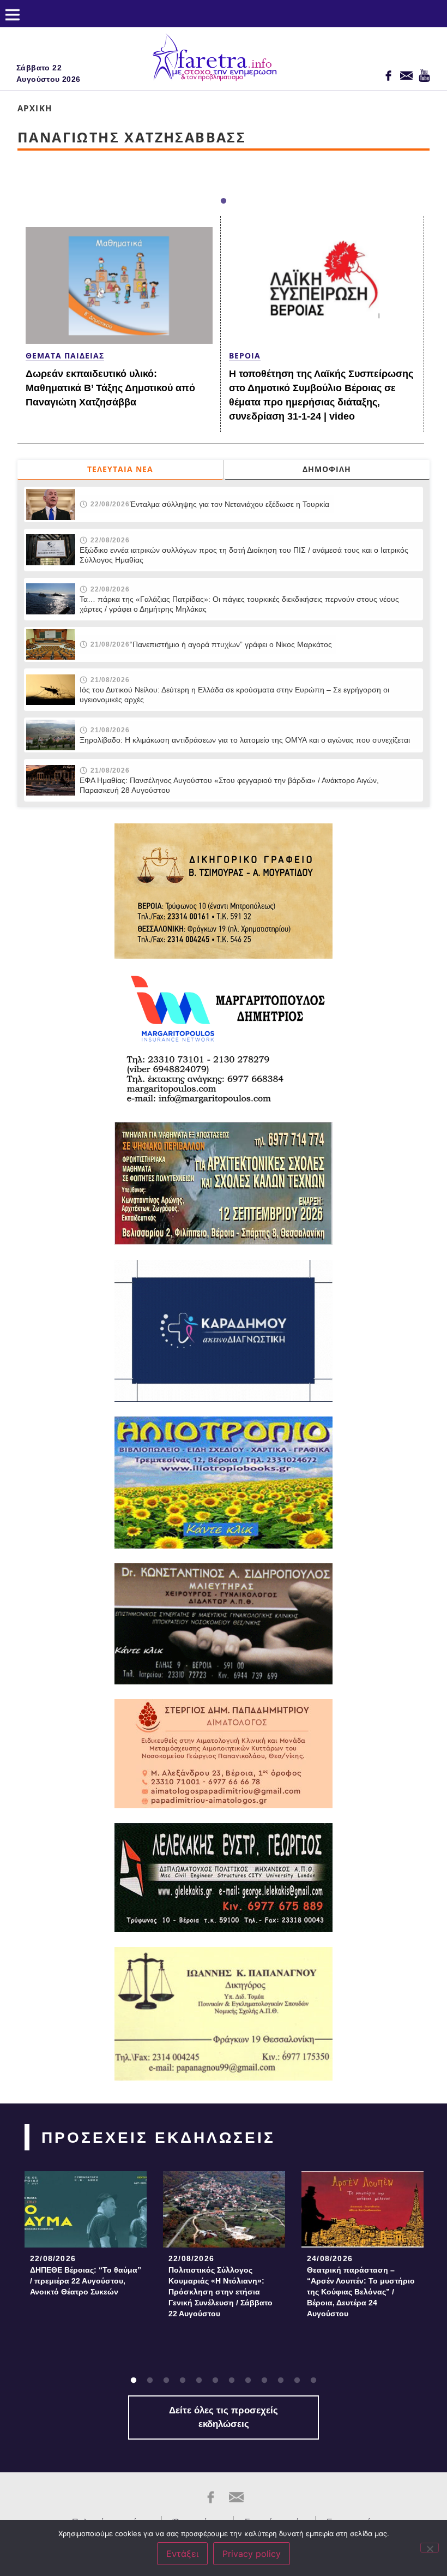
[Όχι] (430, 2548)
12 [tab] (313, 2381)
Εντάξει (182, 2554)
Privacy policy (252, 2554)
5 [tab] (199, 2381)
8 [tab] (248, 2381)
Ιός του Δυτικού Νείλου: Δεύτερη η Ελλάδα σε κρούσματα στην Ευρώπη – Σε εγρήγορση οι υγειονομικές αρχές (234, 695)
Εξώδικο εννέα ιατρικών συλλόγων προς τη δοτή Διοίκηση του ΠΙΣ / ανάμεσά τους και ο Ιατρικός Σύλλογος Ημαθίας (244, 555)
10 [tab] (281, 2381)
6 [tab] (215, 2381)
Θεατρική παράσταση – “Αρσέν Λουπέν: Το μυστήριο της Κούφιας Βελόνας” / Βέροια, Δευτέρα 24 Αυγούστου (361, 2292)
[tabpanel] (86, 2237)
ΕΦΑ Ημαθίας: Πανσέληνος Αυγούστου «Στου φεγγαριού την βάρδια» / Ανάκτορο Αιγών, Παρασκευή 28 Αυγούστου (229, 785)
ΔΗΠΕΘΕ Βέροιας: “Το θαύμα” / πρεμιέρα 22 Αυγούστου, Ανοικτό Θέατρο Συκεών (86, 2281)
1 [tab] (224, 201)
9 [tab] (264, 2381)
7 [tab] (232, 2381)
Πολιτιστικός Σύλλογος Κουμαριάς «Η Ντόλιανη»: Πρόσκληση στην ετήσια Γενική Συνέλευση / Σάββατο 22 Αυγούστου (221, 2292)
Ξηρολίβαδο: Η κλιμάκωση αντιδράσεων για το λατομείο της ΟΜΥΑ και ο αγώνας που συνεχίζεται (245, 740)
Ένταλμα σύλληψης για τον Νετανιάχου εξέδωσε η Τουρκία (229, 504)
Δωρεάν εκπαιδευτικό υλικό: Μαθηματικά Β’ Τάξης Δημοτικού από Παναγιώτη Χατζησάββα (110, 388)
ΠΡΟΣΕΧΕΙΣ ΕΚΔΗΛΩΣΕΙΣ (158, 2138)
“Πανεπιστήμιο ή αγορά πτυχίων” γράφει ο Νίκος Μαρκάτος (231, 644)
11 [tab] (297, 2381)
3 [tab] (166, 2381)
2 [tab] (150, 2381)
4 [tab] (183, 2381)
